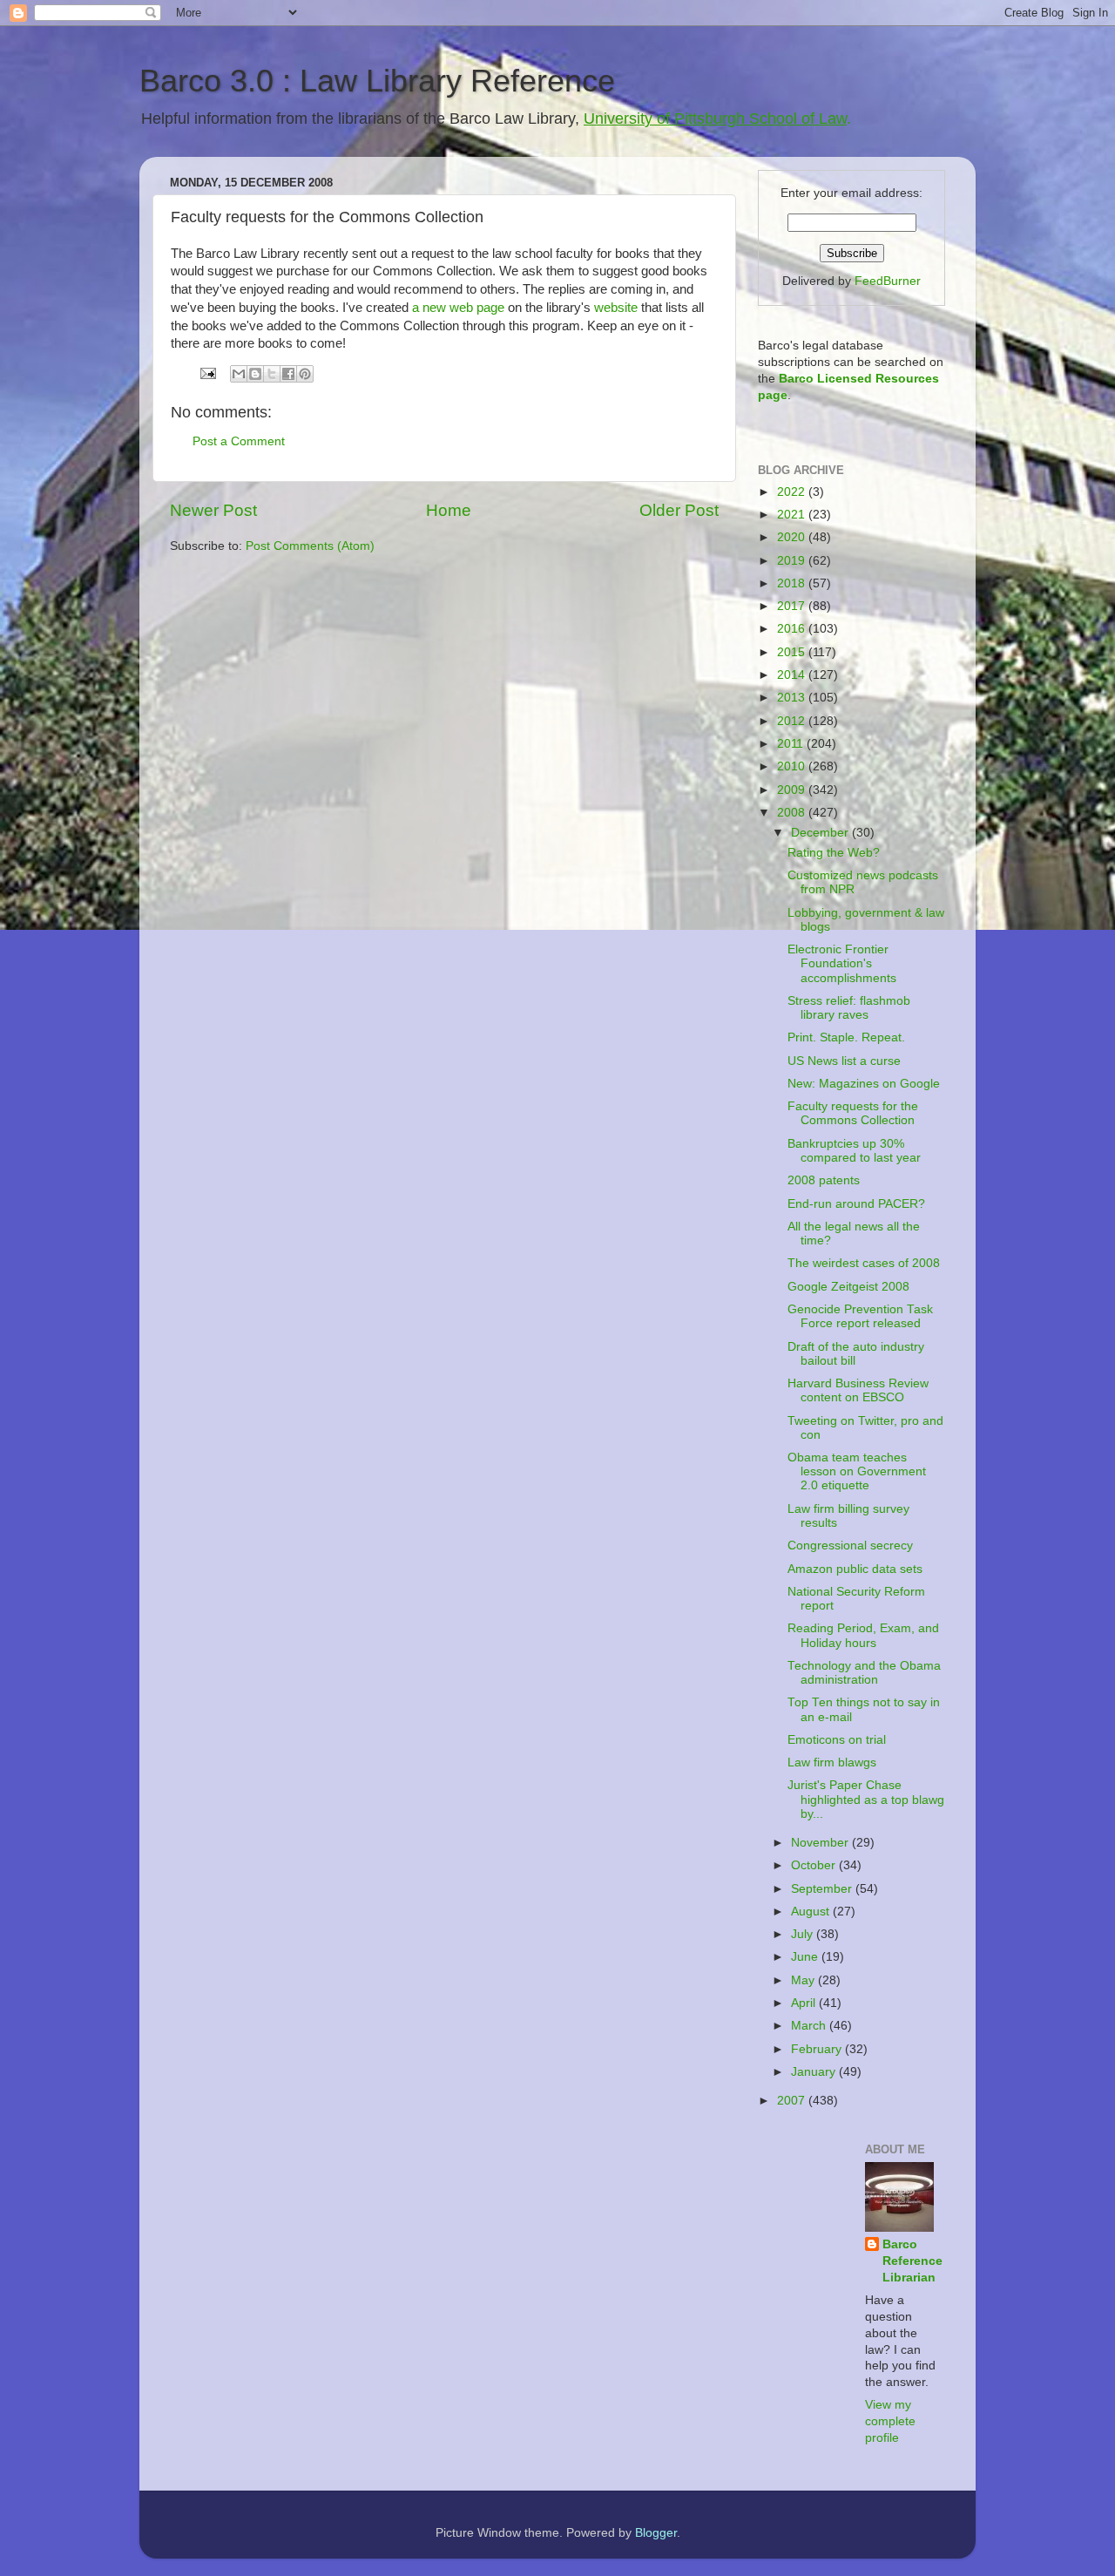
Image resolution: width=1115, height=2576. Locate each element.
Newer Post (213, 510)
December (821, 833)
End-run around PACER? (856, 1204)
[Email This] (239, 374)
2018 (793, 583)
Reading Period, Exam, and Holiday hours (863, 1635)
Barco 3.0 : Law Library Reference (377, 81)
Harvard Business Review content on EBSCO (858, 1390)
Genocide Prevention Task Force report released (860, 1316)
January (815, 2072)
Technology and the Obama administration (864, 1673)
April (805, 2003)
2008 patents (824, 1180)
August (812, 1912)
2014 (793, 675)
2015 (793, 652)
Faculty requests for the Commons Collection (853, 1113)
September (823, 1889)
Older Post (679, 510)
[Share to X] (272, 374)
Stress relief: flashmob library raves (849, 1008)
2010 (793, 766)
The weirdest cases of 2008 (864, 1263)
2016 (793, 629)
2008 (793, 813)
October (815, 1865)
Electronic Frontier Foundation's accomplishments (842, 963)
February (818, 2049)
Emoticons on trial (837, 1740)
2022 (793, 492)
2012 (793, 721)
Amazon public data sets (855, 1569)
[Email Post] (207, 373)
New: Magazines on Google (864, 1084)
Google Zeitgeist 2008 (848, 1287)
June (806, 1957)
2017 (793, 606)
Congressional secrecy (850, 1546)
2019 (793, 561)
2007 (793, 2101)
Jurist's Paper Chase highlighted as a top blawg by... (866, 1799)
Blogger (656, 2533)
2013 (793, 698)
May (804, 1980)
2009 (793, 790)
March (810, 2026)
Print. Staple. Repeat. (846, 1037)
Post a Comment (239, 441)
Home (449, 510)
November (821, 1843)
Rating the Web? (834, 853)
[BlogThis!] (255, 374)
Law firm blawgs (832, 1763)
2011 (792, 744)
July (804, 1934)
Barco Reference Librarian (912, 2261)
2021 (793, 515)
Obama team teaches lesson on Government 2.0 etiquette (857, 1471)
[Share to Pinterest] (305, 374)
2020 (793, 537)
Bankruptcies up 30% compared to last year (854, 1151)
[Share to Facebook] (288, 374)
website (616, 308)
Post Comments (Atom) (310, 546)
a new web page (460, 308)
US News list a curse (844, 1061)
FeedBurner (888, 281)
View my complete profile (890, 2421)
